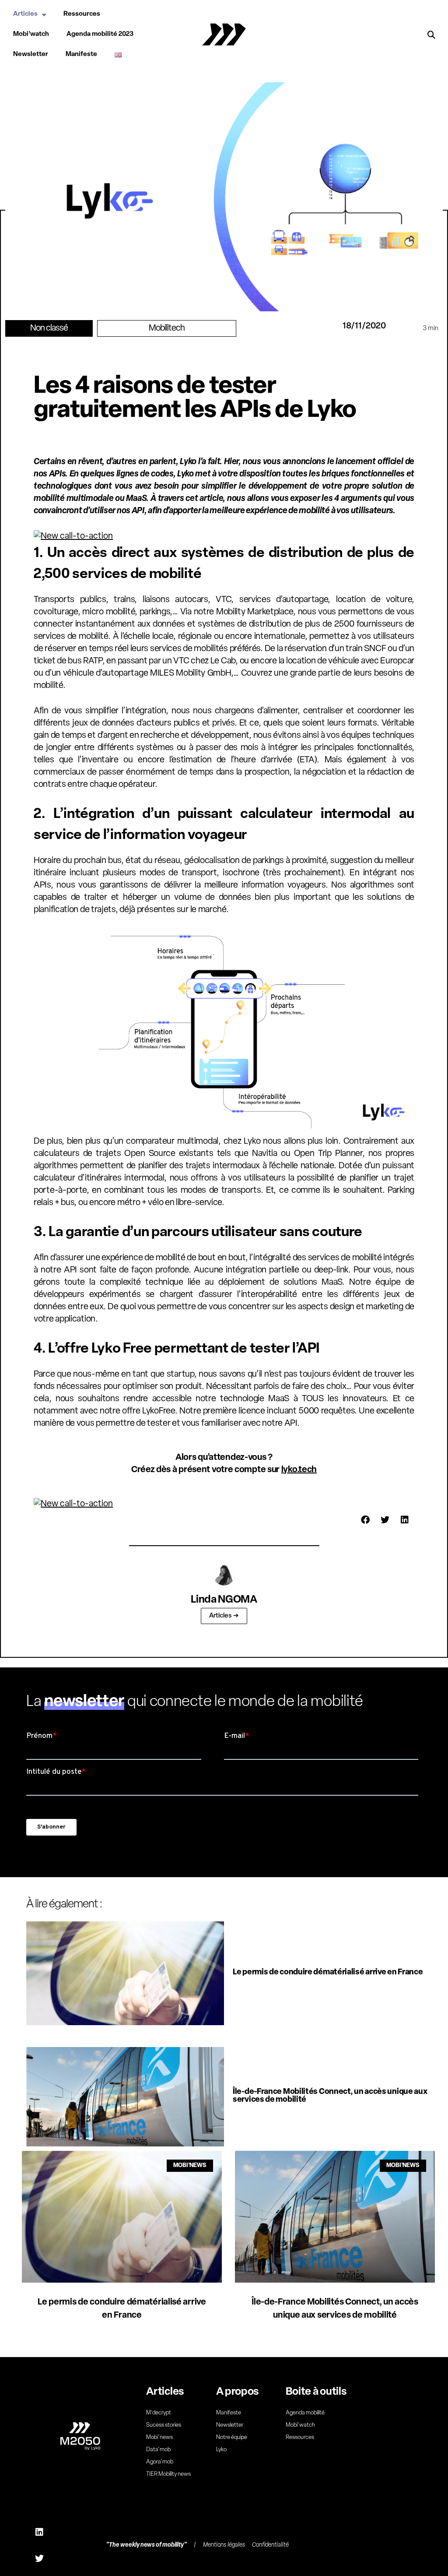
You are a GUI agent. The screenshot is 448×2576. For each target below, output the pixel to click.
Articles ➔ (224, 1616)
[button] (431, 35)
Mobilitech (167, 328)
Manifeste (81, 55)
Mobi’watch (31, 34)
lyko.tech (299, 1470)
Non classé (49, 328)
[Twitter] (39, 2558)
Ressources (82, 14)
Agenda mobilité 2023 (100, 34)
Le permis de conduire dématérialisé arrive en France (328, 1973)
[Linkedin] (39, 2532)
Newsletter (31, 55)
